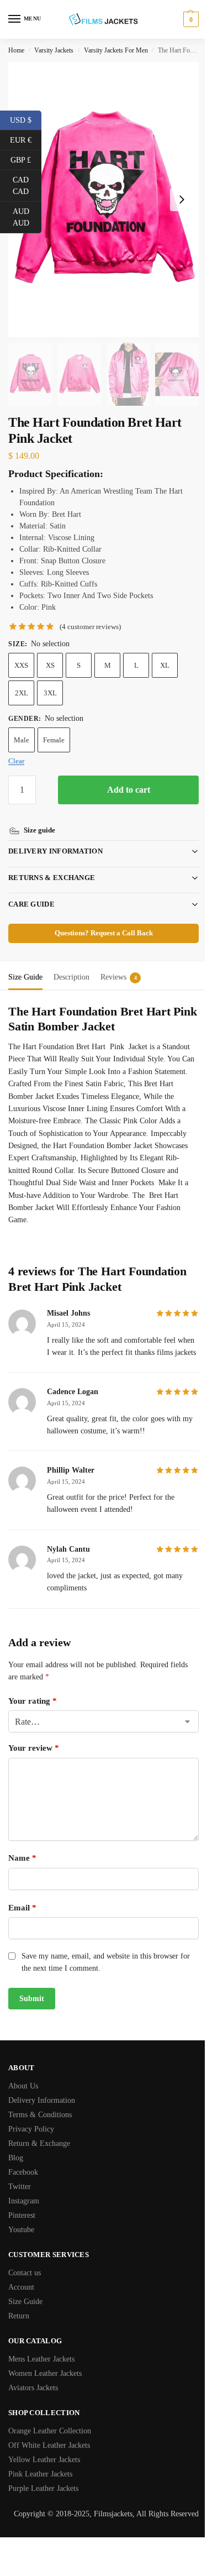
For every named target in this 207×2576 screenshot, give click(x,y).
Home (16, 50)
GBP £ (26, 159)
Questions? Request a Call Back (99, 918)
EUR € (26, 139)
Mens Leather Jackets (41, 2357)
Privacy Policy (31, 2127)
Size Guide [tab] (25, 962)
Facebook (23, 2170)
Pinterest (22, 2213)
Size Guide (25, 2299)
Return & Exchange (39, 2141)
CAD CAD (27, 186)
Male (22, 740)
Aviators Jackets (33, 2386)
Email (22, 1905)
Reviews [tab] (119, 962)
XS (50, 665)
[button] (190, 19)
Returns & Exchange (52, 863)
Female (54, 740)
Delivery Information (55, 836)
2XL (22, 693)
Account (21, 2285)
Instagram (24, 2199)
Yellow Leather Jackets (44, 2457)
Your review (34, 1746)
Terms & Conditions (40, 2112)
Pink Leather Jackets (40, 2472)
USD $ (26, 119)
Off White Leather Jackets (49, 2443)
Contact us (25, 2271)
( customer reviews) (90, 627)
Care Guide (31, 889)
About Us (23, 2084)
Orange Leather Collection (50, 2429)
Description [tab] (71, 962)
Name (22, 1856)
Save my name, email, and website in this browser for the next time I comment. (106, 1959)
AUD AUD (27, 217)
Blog (16, 2156)
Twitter (20, 2184)
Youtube (21, 2227)
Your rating (33, 1698)
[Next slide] (182, 200)
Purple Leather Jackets (43, 2486)
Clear (16, 761)
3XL (50, 693)
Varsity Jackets (54, 50)
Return (19, 2314)
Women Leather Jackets (45, 2371)
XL (165, 665)
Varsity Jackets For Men (116, 50)
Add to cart (129, 790)
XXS (21, 665)
